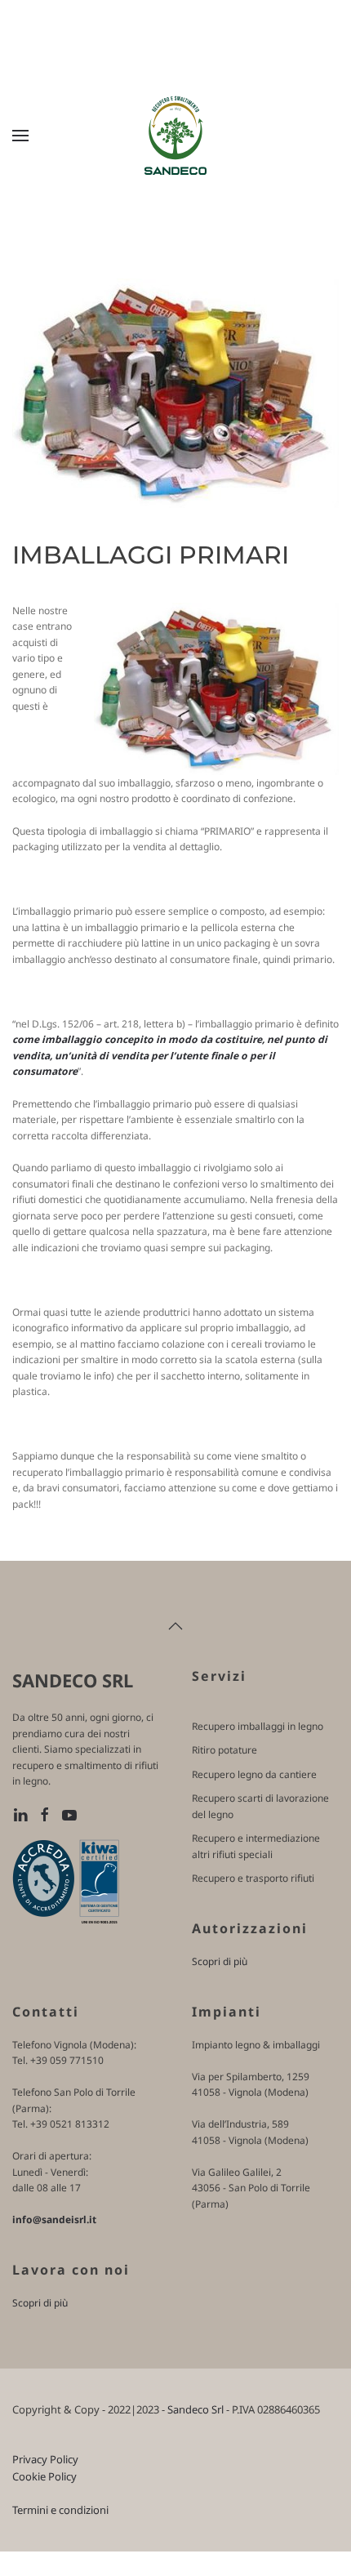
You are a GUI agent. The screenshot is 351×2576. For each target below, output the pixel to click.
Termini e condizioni (60, 2510)
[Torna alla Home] (175, 136)
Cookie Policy (44, 2476)
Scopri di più (220, 1961)
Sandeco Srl (195, 2409)
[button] (20, 136)
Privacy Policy (45, 2459)
